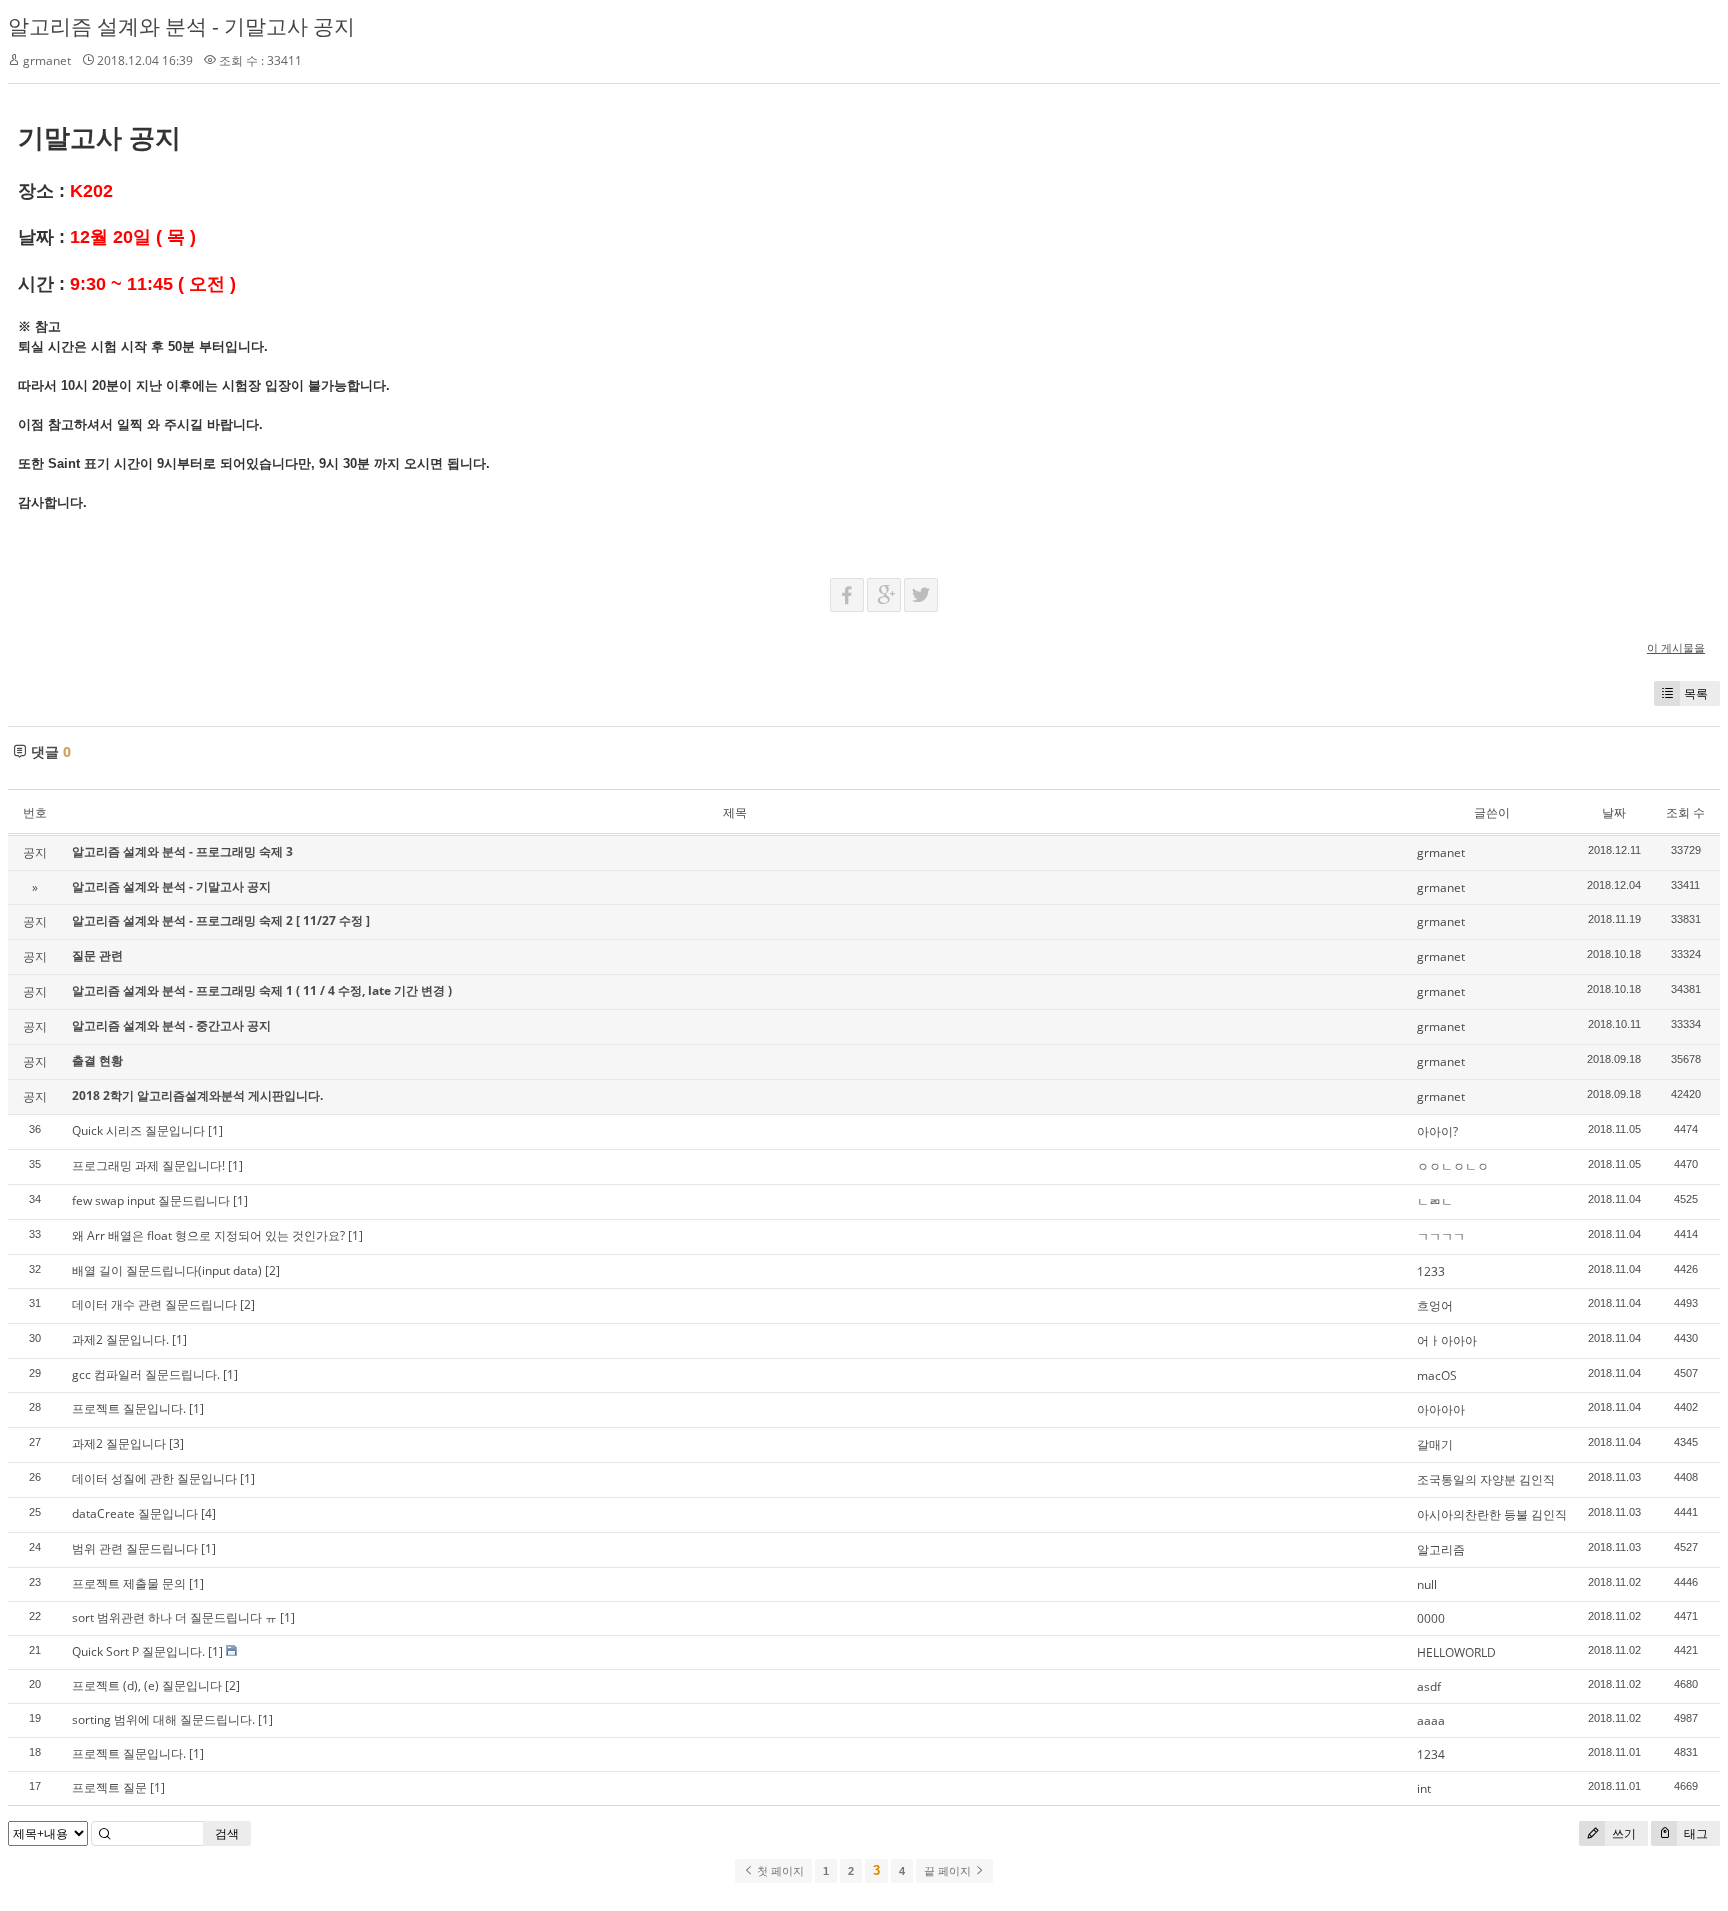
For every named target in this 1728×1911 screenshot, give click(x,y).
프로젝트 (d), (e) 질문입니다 (147, 1685)
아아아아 (1441, 1409)
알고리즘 (1441, 1549)
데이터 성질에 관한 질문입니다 (154, 1478)
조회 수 (1685, 812)
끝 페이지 (949, 1871)
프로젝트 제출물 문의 (129, 1583)
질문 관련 (97, 955)
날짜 (1614, 812)
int (1424, 1788)
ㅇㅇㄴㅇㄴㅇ (1453, 1166)
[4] (208, 1513)
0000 (1431, 1618)
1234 (1431, 1754)
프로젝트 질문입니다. (129, 1408)
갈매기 (1435, 1444)
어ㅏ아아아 (1447, 1340)
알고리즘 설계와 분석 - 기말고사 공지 (181, 26)
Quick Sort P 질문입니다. (138, 1651)
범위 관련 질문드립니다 (135, 1548)
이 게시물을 (1676, 647)
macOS (1437, 1375)
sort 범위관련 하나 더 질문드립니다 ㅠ (174, 1617)
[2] (272, 1270)
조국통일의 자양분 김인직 (1486, 1479)
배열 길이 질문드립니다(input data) (167, 1270)
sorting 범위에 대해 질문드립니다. (163, 1719)
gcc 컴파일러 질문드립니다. (146, 1374)
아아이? (1437, 1131)
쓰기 (1622, 1833)
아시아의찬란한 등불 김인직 (1492, 1514)
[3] (176, 1443)
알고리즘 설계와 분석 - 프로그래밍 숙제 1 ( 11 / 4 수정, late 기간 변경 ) (262, 990)
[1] (215, 1130)
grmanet (47, 60)
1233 (1431, 1271)
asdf (1429, 1686)
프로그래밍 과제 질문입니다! (148, 1165)
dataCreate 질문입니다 (135, 1513)
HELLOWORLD (1456, 1652)
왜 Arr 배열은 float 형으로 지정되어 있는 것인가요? (208, 1235)
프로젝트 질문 (109, 1787)
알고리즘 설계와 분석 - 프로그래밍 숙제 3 (182, 851)
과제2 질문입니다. (120, 1339)
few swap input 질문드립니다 (151, 1200)
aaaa (1431, 1720)
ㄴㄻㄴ (1435, 1201)
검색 (227, 1833)
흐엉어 (1435, 1305)
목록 (1696, 693)
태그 (1694, 1833)
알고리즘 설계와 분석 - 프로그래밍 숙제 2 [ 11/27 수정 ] (221, 920)
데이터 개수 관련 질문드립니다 (154, 1304)
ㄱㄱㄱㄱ (1441, 1236)
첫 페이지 (779, 1871)
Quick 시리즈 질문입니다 (138, 1130)
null (1427, 1584)
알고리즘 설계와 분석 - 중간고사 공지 (171, 1025)
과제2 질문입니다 (119, 1443)
